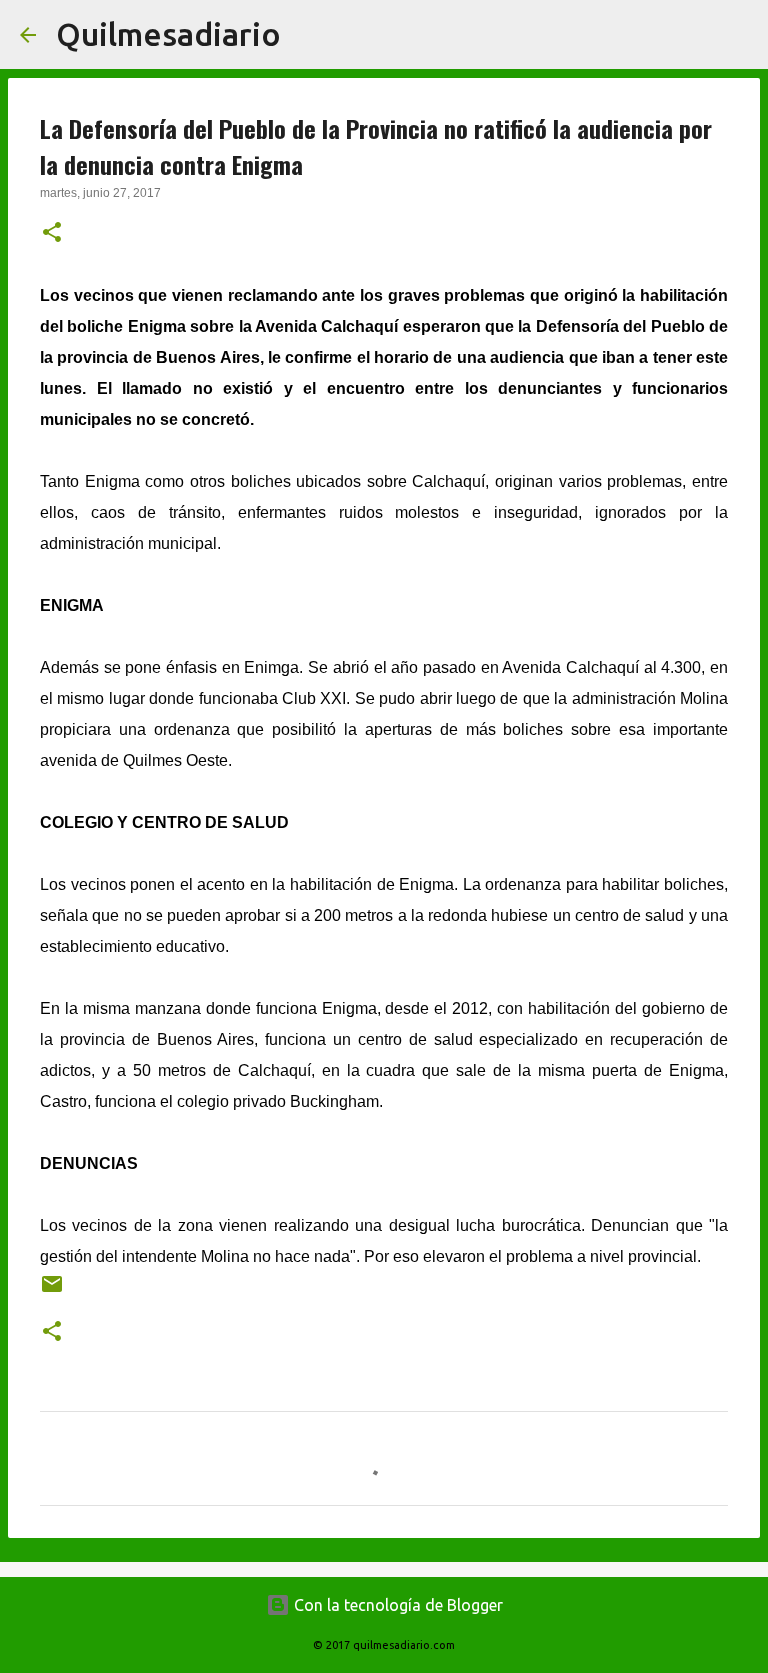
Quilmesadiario (168, 34)
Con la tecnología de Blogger (396, 1605)
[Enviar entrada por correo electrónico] (52, 1291)
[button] (52, 234)
